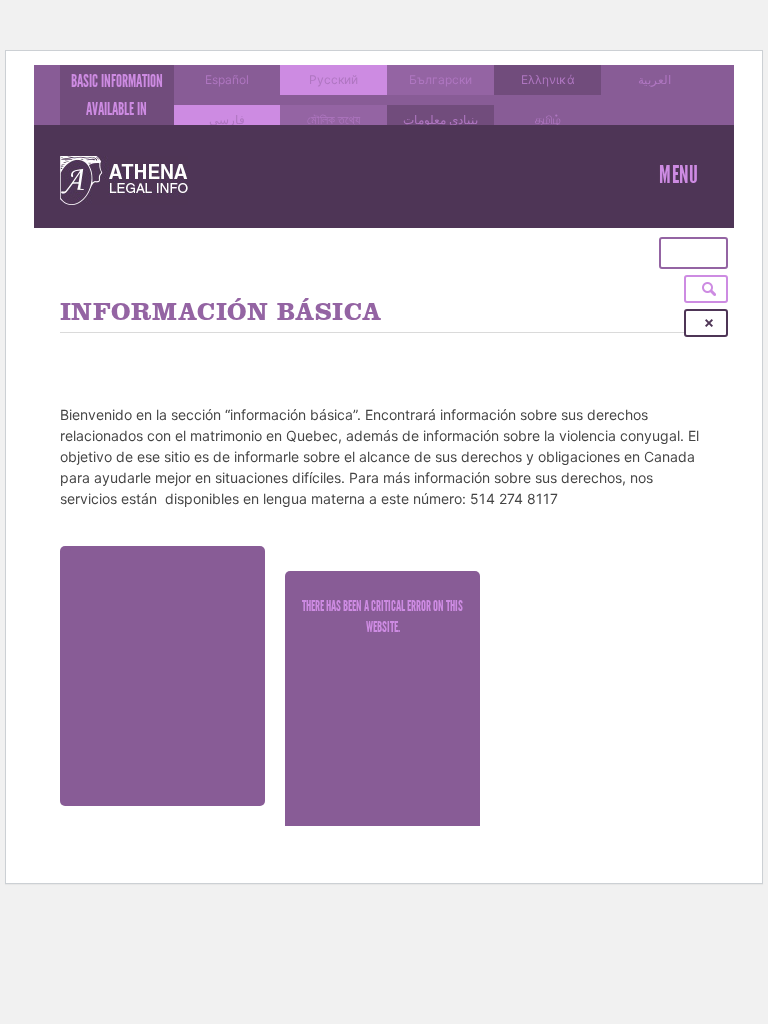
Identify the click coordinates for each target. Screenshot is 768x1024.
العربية (654, 79)
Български (440, 79)
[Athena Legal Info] (124, 180)
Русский (333, 79)
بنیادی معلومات (440, 119)
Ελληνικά (548, 79)
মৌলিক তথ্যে (333, 119)
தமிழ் (548, 119)
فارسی (227, 119)
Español (227, 79)
